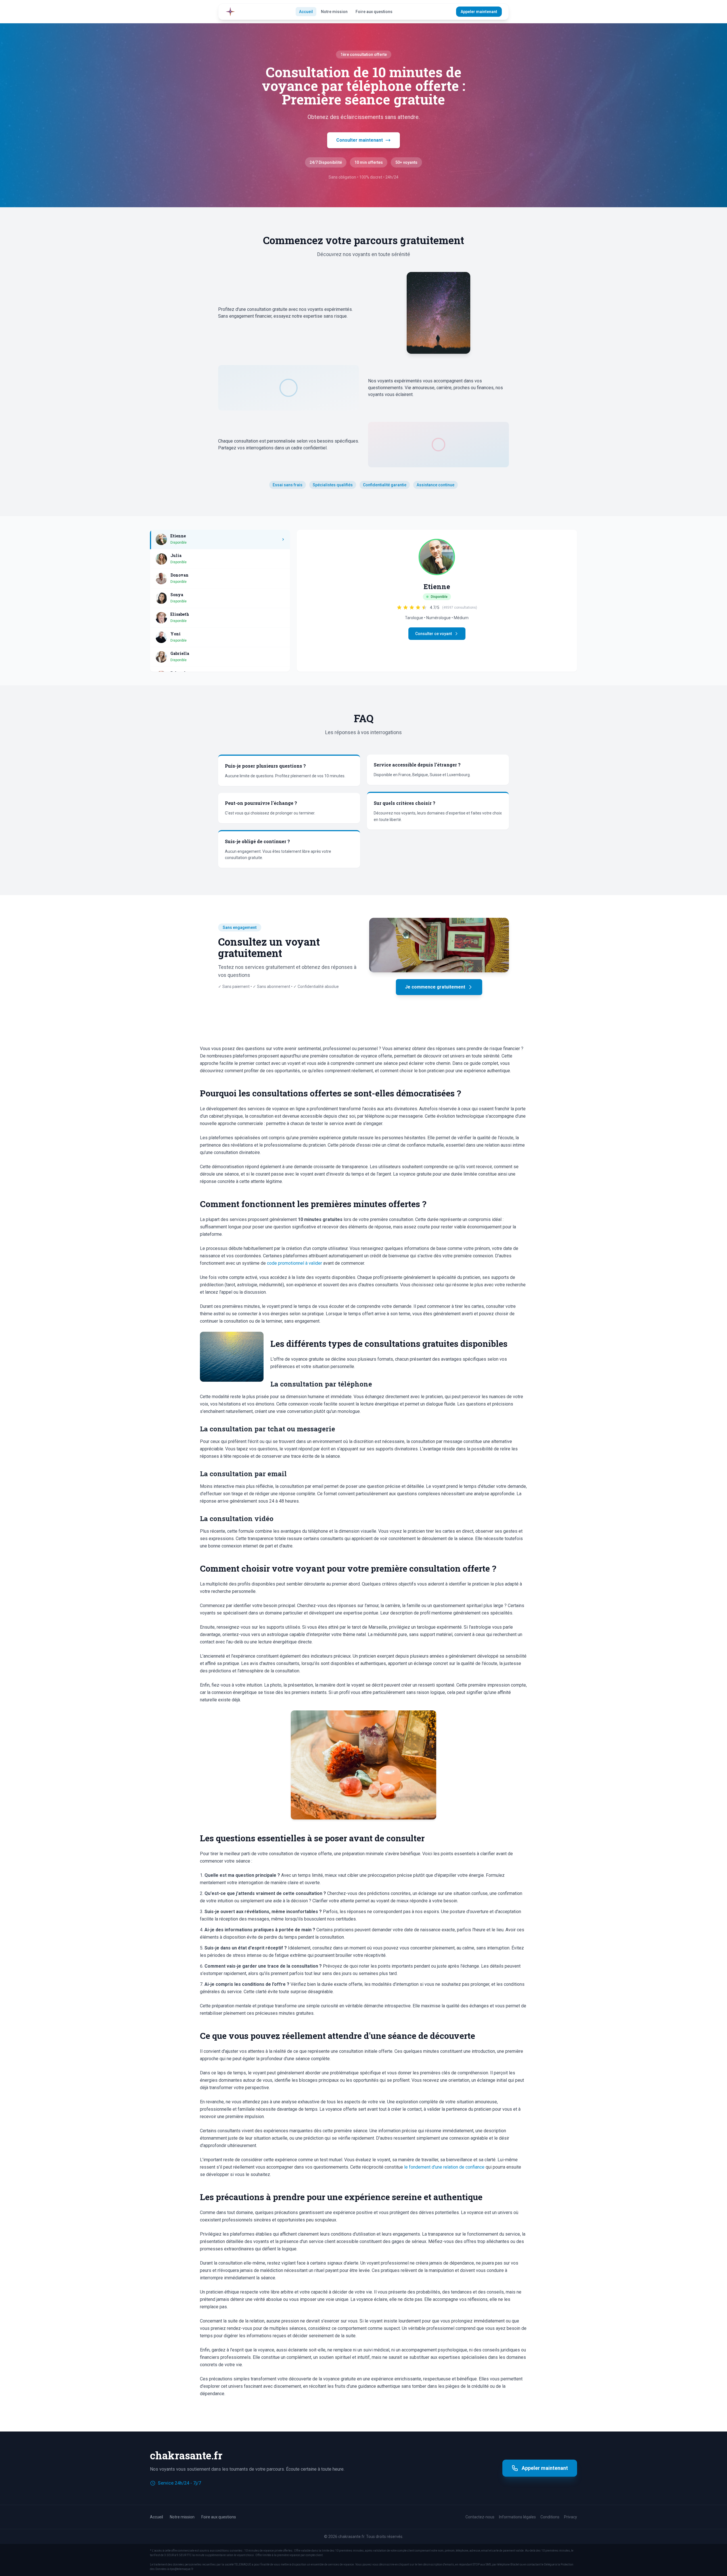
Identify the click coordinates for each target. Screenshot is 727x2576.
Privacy (571, 2517)
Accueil (306, 12)
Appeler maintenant (479, 12)
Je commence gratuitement (435, 987)
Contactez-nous (480, 2517)
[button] (220, 540)
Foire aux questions (374, 12)
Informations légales (517, 2517)
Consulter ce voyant (434, 634)
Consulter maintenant (360, 140)
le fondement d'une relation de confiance (444, 2167)
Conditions (550, 2517)
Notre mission (334, 12)
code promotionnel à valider (294, 1263)
